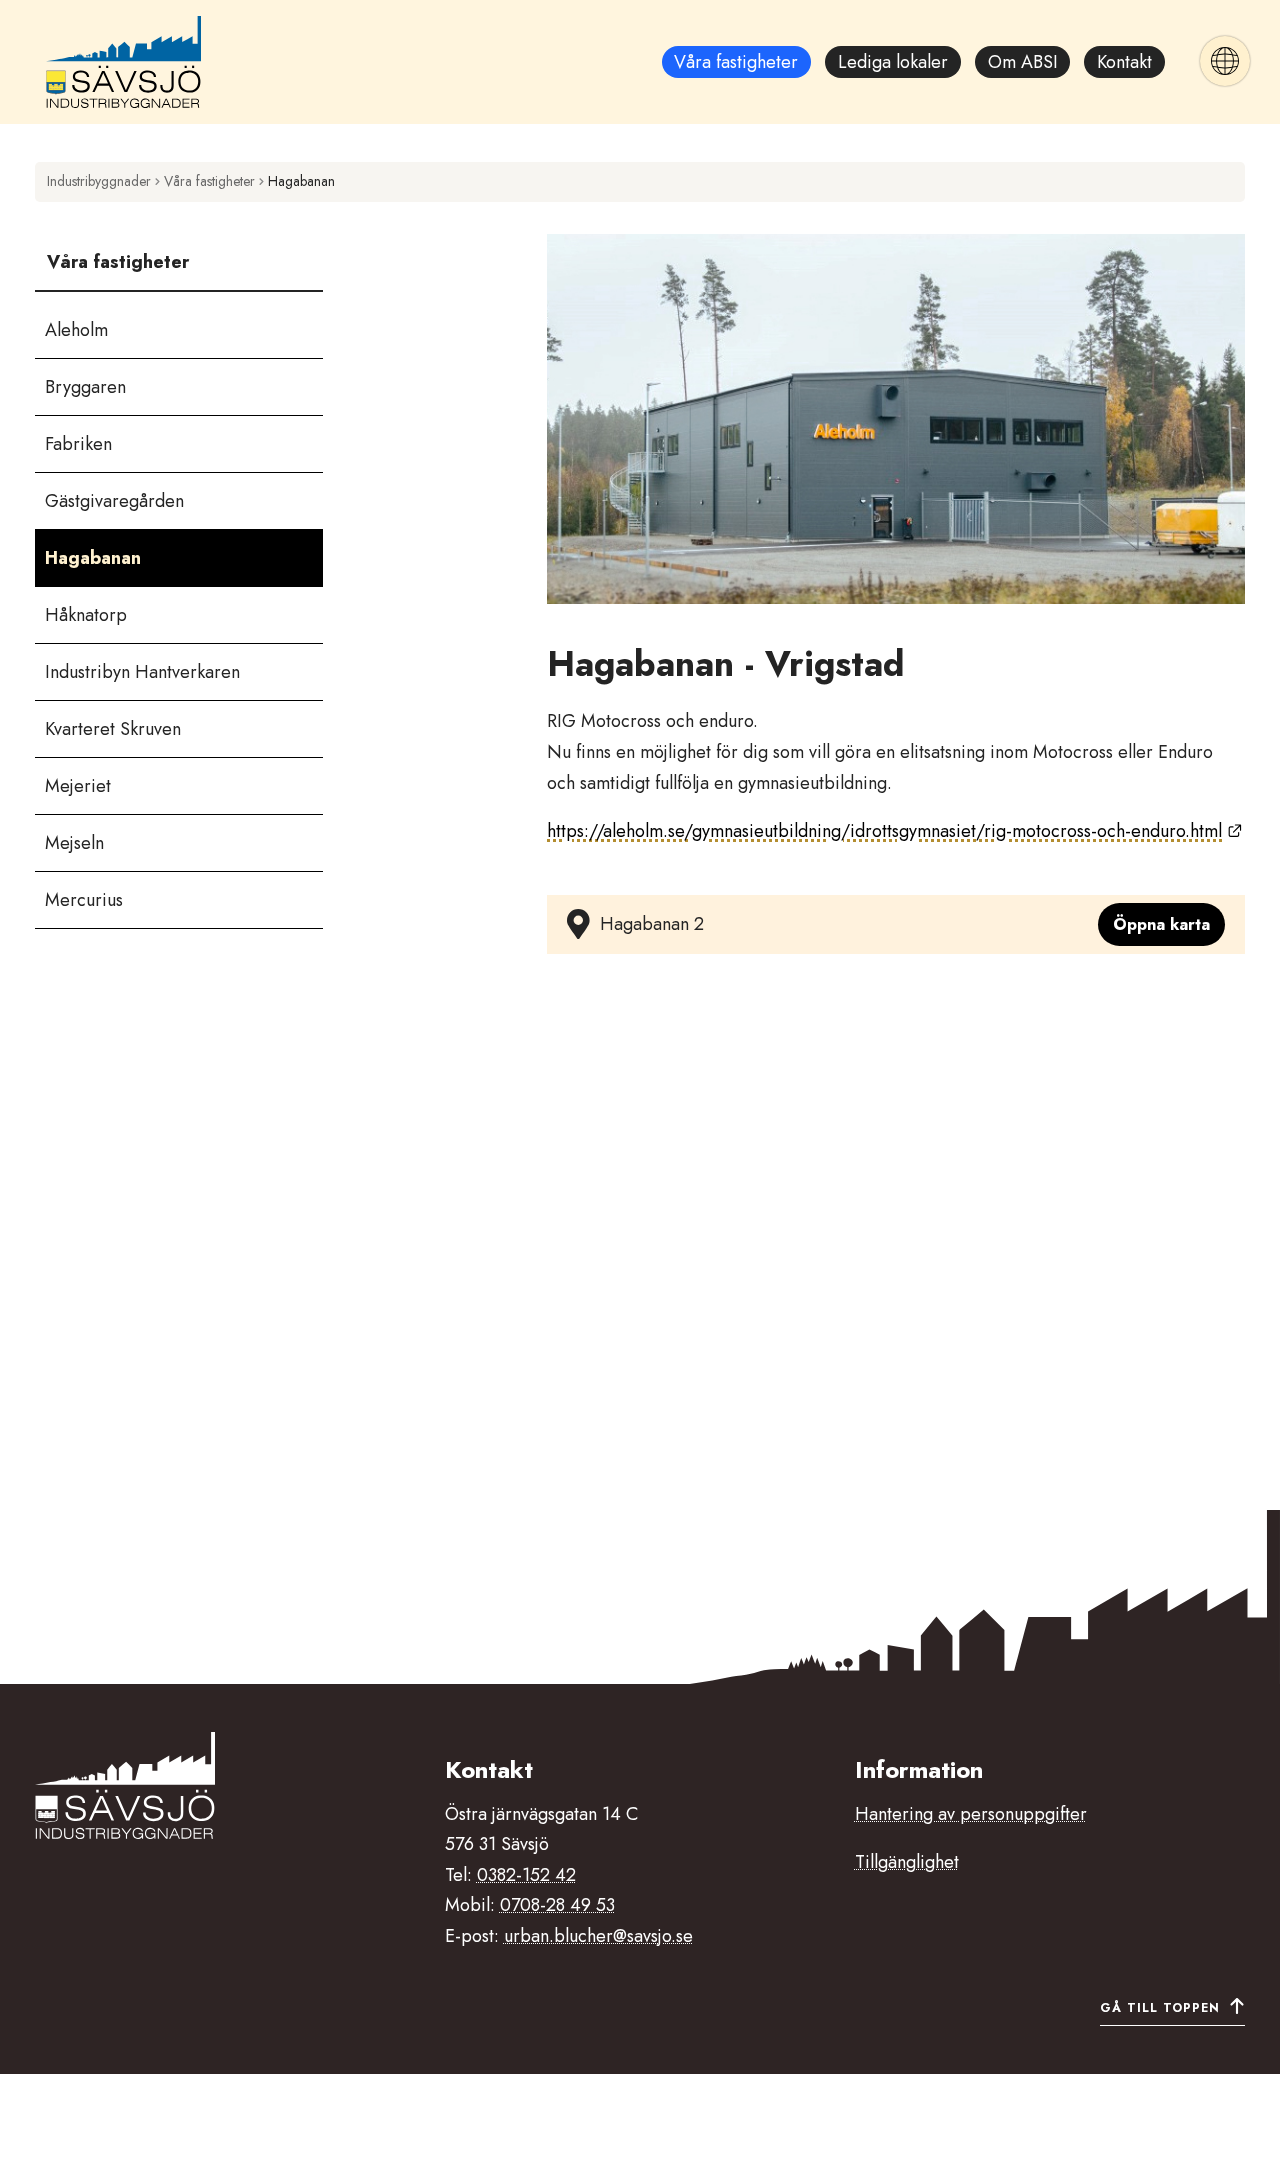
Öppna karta (1161, 924)
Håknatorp (86, 615)
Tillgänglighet (907, 1862)
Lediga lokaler (893, 62)
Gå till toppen (1160, 2008)
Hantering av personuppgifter (971, 1814)
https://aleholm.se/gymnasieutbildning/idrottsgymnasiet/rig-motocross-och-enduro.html (894, 831)
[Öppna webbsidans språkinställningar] (1225, 61)
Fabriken (78, 444)
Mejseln (74, 843)
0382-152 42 (526, 1875)
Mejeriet (78, 786)
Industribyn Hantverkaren (142, 672)
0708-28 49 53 (557, 1905)
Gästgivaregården (114, 501)
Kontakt (1124, 62)
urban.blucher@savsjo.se (598, 1936)
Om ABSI (1023, 62)
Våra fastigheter (736, 62)
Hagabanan (93, 558)
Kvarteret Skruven (113, 729)
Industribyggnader (99, 181)
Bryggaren (85, 387)
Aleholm (76, 330)
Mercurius (84, 900)
